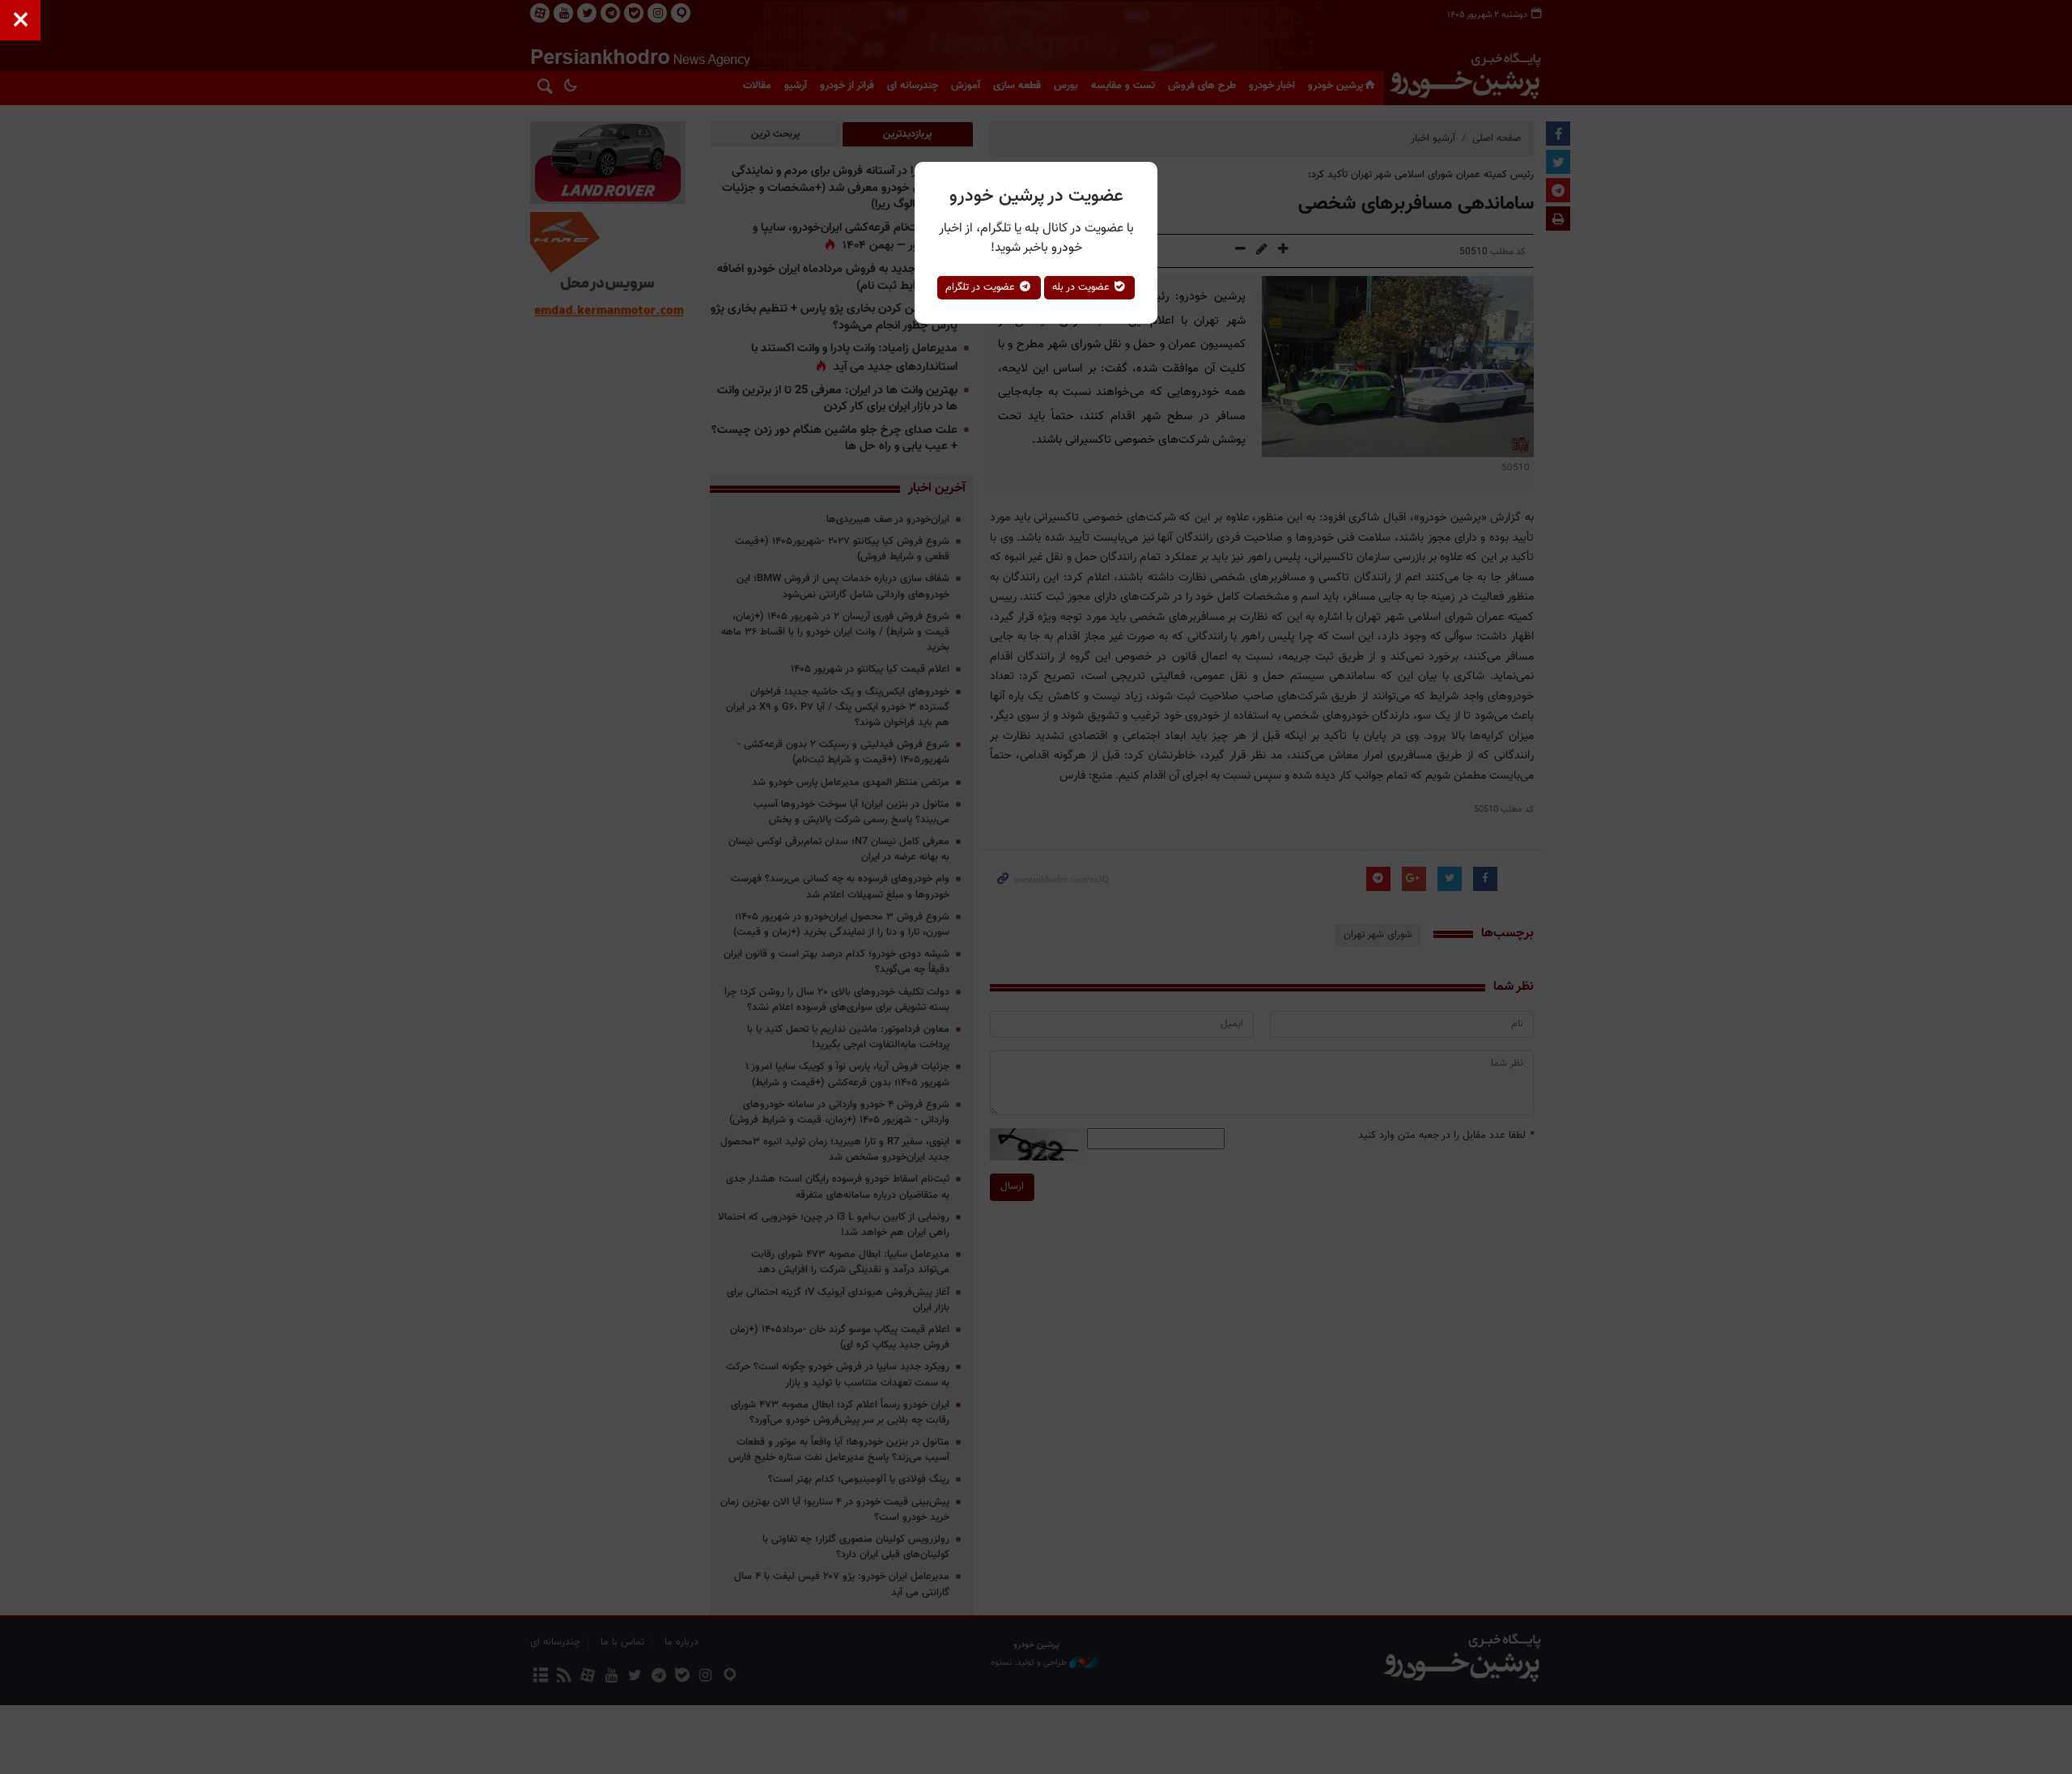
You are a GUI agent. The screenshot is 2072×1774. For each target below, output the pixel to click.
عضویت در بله (1083, 287)
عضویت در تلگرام (982, 287)
